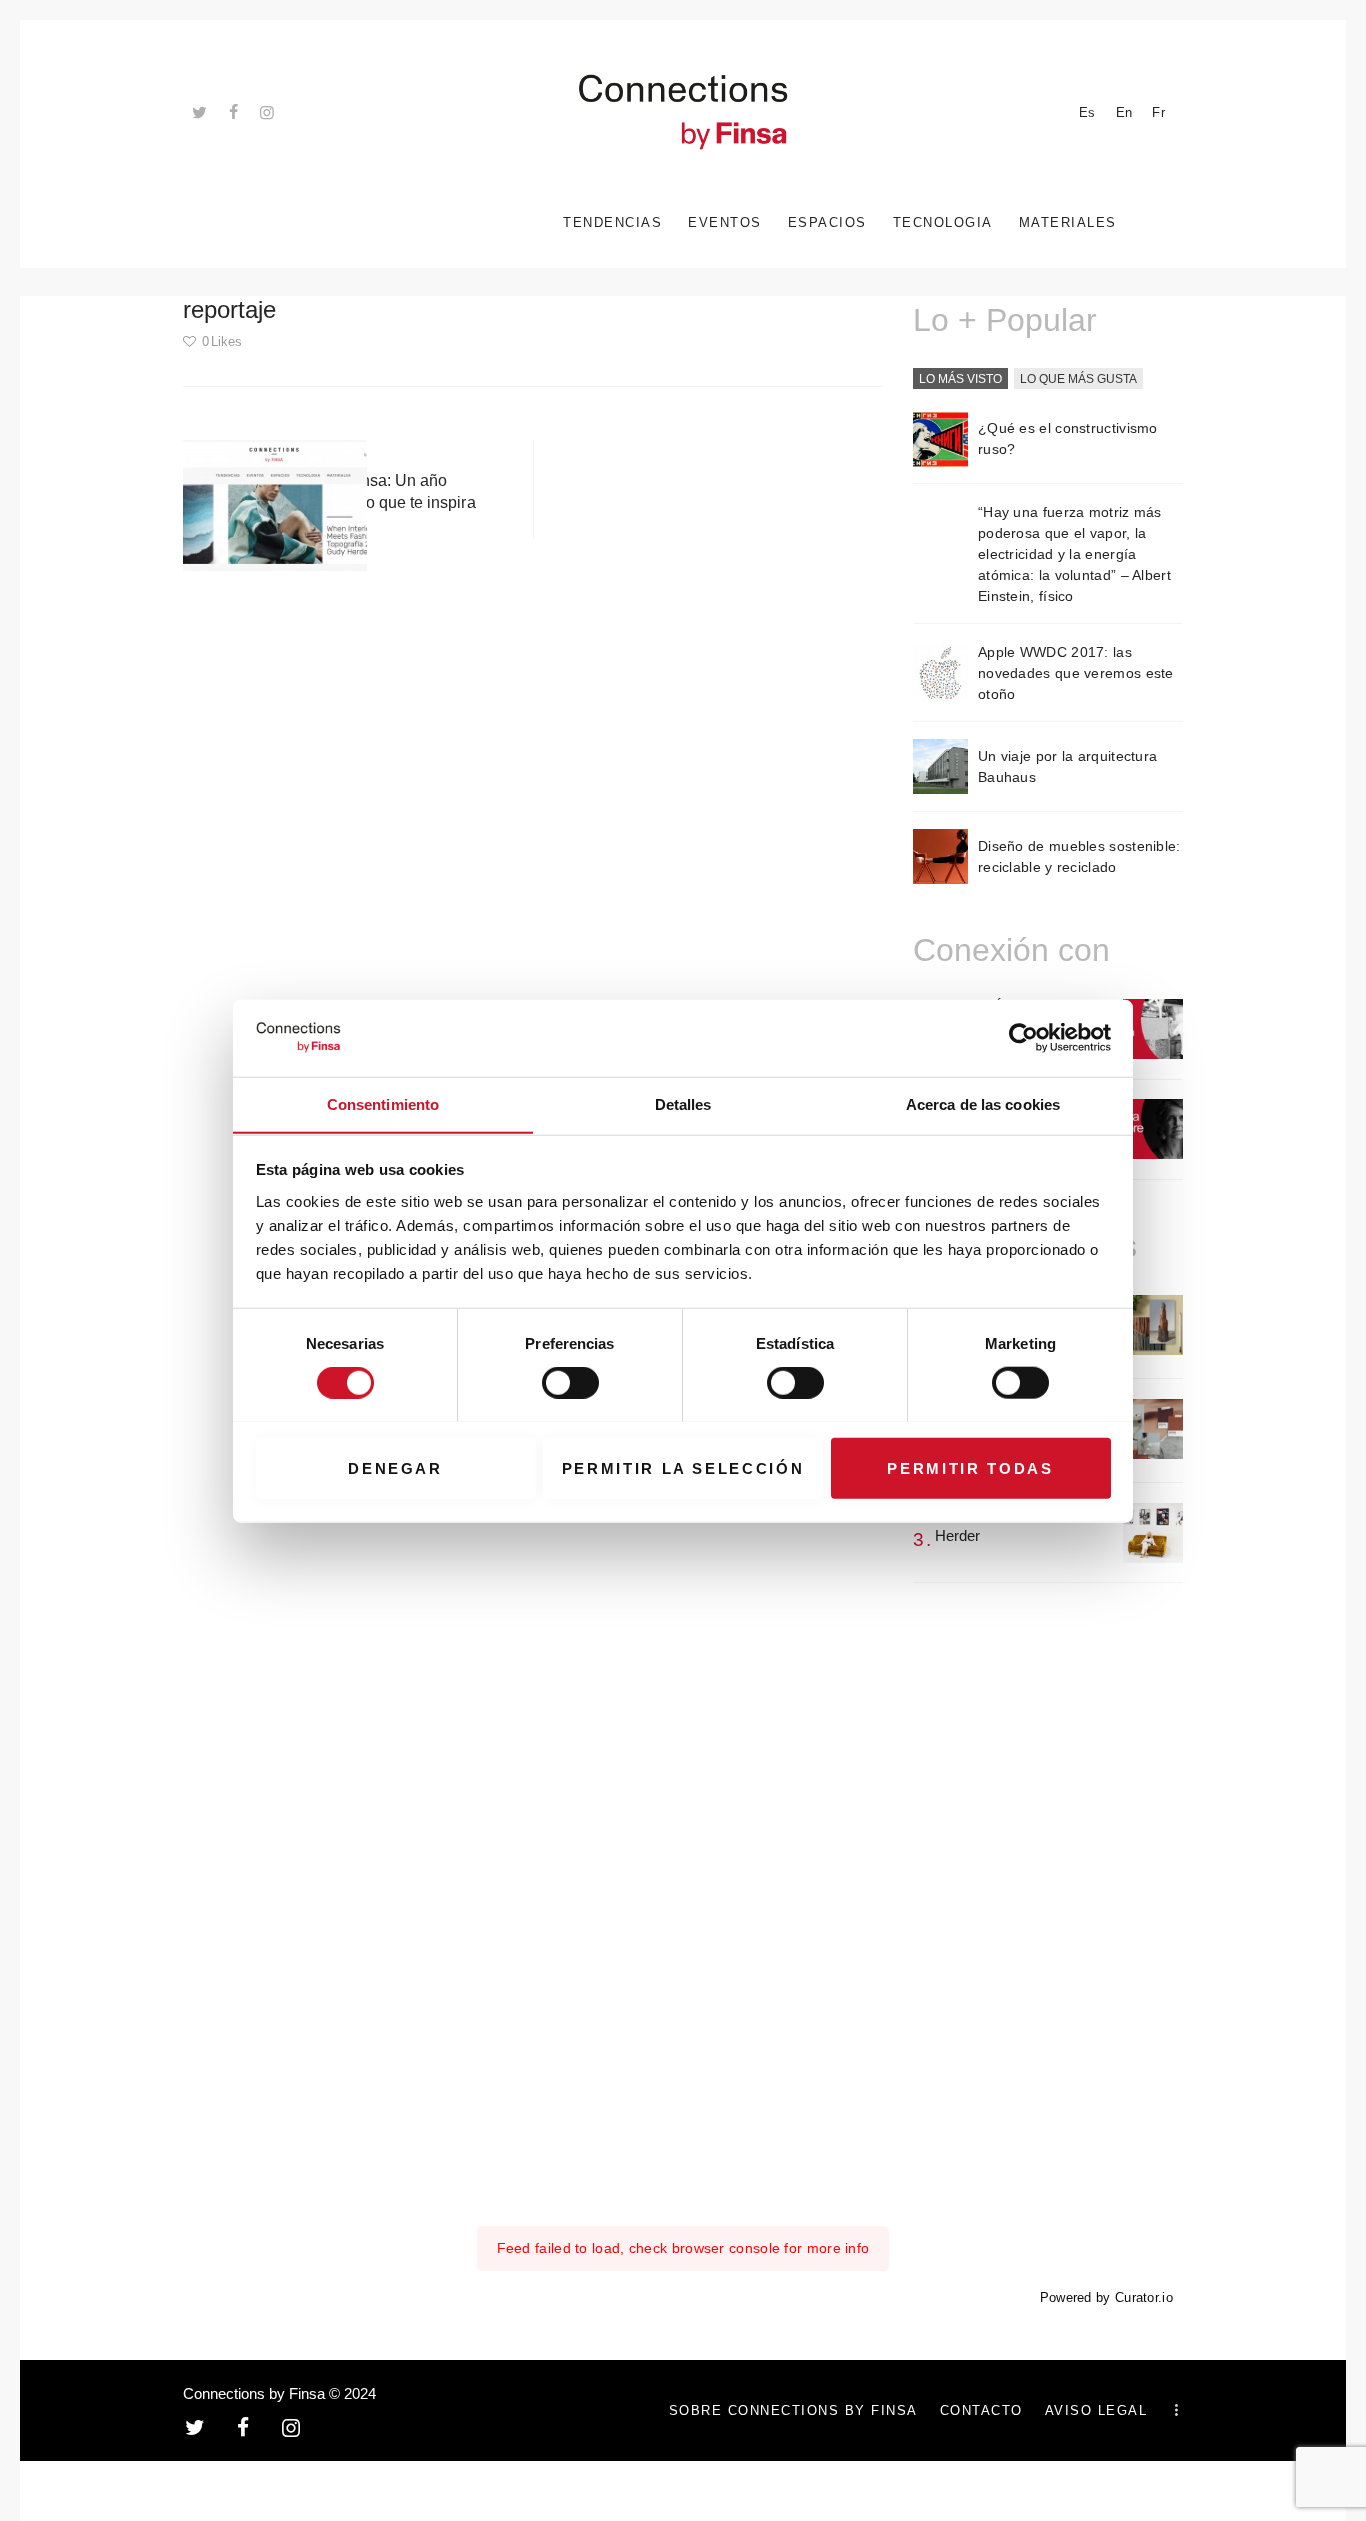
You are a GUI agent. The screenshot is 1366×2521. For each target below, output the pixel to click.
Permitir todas (970, 1467)
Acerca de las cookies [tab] (983, 1103)
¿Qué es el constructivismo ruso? (1068, 438)
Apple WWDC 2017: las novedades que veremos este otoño (1076, 673)
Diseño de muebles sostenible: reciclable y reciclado (1079, 856)
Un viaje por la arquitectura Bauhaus (1067, 766)
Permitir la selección (683, 1467)
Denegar (395, 1467)
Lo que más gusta (1078, 379)
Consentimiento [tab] (383, 1103)
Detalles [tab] (683, 1103)
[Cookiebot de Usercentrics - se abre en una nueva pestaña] (1023, 1038)
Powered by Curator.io (1106, 2298)
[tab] (960, 380)
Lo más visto (960, 379)
